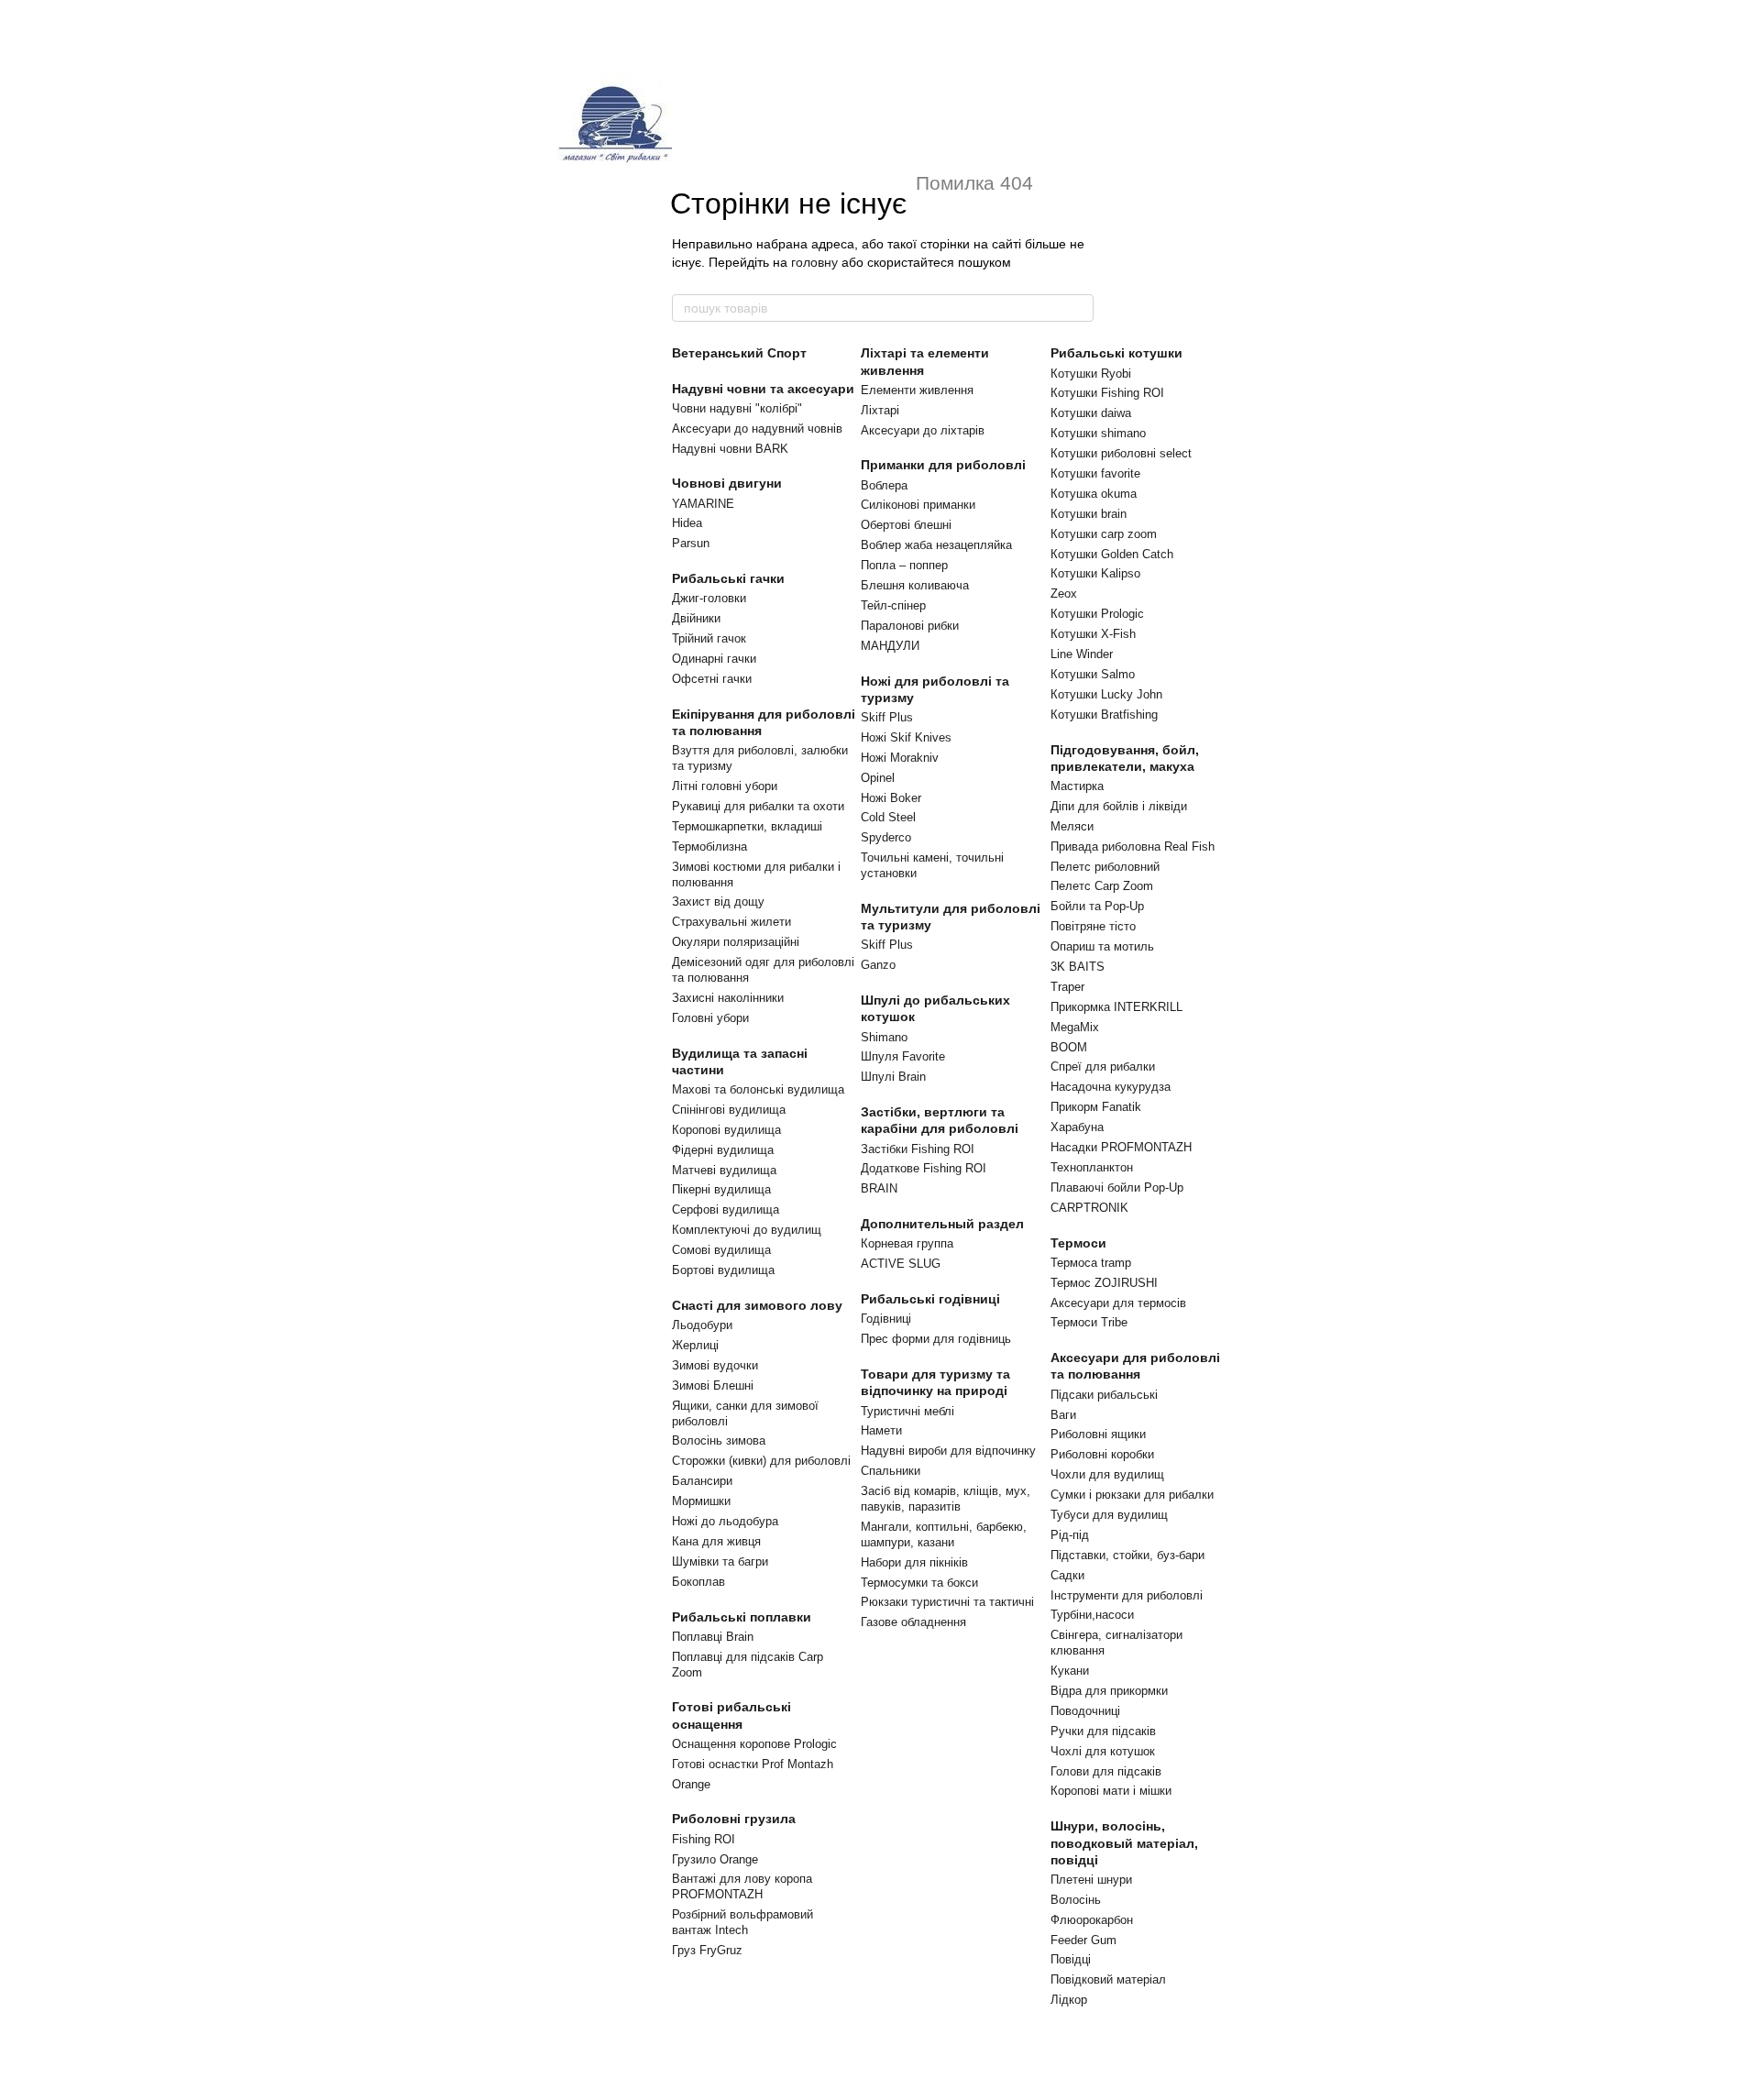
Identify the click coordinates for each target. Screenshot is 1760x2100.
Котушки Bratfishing (1104, 715)
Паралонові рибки (910, 626)
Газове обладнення (913, 1622)
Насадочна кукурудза (1111, 1087)
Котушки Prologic (1097, 614)
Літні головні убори (725, 786)
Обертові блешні (906, 525)
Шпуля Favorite (903, 1056)
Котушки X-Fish (1093, 634)
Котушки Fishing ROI (1107, 393)
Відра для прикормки (1109, 1691)
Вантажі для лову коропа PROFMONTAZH (742, 1886)
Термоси (1078, 1243)
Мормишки (701, 1501)
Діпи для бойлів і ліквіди (1119, 806)
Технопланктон (1092, 1167)
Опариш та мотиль (1102, 946)
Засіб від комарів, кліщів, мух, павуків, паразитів (946, 1499)
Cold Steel (888, 817)
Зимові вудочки (715, 1365)
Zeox (1064, 594)
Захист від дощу (718, 902)
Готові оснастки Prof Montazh (753, 1764)
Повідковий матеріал (1108, 1979)
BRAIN (879, 1188)
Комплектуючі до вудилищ (747, 1230)
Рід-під (1070, 1535)
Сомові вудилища (721, 1250)
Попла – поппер (904, 565)
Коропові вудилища (726, 1130)
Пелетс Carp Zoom (1102, 886)
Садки (1067, 1575)
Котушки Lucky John (1106, 694)
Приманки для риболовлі (943, 465)
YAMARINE (703, 504)
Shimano (884, 1037)
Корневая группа (907, 1243)
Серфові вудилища (726, 1209)
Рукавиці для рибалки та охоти (758, 806)
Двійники (696, 618)
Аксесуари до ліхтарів (923, 430)
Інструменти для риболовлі (1127, 1595)
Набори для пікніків (914, 1562)
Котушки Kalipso (1095, 573)
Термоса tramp (1091, 1263)
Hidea (687, 523)
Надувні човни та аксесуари (763, 389)
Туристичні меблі (907, 1411)
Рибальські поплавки (742, 1617)
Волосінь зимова (719, 1440)
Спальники (891, 1471)
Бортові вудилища (723, 1270)
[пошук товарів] (1079, 308)
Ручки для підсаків (1103, 1731)
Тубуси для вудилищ (1109, 1515)
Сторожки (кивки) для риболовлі (761, 1461)
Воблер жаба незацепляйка (936, 545)
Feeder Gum (1083, 1940)
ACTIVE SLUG (901, 1264)
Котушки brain (1089, 514)
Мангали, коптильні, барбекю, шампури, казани (944, 1534)
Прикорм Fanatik (1096, 1107)
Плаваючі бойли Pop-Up (1117, 1187)
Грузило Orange (715, 1859)
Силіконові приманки (918, 505)
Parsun (691, 543)
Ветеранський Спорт (739, 353)
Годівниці (886, 1319)
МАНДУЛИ (890, 646)
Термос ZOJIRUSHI (1104, 1283)
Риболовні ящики (1098, 1434)
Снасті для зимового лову (757, 1305)
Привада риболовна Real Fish (1133, 847)
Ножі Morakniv (900, 758)
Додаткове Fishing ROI (924, 1168)
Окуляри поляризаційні (736, 942)
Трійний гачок (709, 638)
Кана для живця (716, 1541)
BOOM (1069, 1047)
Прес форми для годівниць (936, 1339)
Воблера (884, 485)
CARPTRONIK (1089, 1208)
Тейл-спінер (893, 605)
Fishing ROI (704, 1839)
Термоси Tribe (1089, 1322)
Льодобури (702, 1325)
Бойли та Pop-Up (1097, 906)
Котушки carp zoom (1104, 534)
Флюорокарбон (1092, 1920)
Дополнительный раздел (942, 1224)
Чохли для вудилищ (1107, 1474)
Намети (881, 1430)
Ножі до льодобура (725, 1521)
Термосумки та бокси (919, 1583)
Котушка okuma (1094, 494)
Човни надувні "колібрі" (737, 408)
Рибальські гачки (728, 578)
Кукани (1070, 1671)
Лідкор (1069, 2000)
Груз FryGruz (707, 1950)
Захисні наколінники (728, 998)
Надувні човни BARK (730, 449)
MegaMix (1075, 1027)
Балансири (702, 1481)
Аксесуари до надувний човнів (757, 429)
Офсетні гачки (712, 679)
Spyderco (886, 837)
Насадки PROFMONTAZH (1121, 1147)
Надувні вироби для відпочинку (948, 1451)
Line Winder (1082, 654)
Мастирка (1077, 786)
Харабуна (1077, 1127)
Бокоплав (698, 1582)
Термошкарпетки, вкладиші (747, 826)
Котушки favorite (1095, 473)
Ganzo (878, 965)
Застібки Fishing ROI (918, 1149)
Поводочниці (1085, 1711)
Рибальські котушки (1116, 353)
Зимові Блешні (713, 1385)
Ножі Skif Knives (906, 737)
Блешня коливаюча (915, 585)
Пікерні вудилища (721, 1189)
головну (814, 262)
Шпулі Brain (893, 1077)
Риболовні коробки (1102, 1454)
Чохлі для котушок (1103, 1751)
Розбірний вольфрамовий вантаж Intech (742, 1922)
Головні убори (710, 1018)
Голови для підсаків (1106, 1771)
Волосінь (1076, 1900)
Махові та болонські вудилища (758, 1089)
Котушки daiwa (1091, 413)
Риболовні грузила (734, 1819)
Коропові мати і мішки (1111, 1791)
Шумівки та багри (720, 1561)
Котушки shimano (1098, 433)
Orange (691, 1784)
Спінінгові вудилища (729, 1110)
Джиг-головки (709, 598)
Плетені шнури (1091, 1880)
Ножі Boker (891, 798)
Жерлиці (695, 1345)
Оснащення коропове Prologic (754, 1744)
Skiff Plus (887, 717)
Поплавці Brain (713, 1637)
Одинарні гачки (714, 659)
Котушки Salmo (1093, 674)
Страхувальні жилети (731, 922)
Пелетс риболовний (1105, 867)
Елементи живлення (917, 390)
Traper (1067, 987)
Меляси (1072, 826)
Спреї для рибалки (1103, 1066)
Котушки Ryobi (1091, 374)
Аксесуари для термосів (1118, 1303)
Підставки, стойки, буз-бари (1127, 1555)
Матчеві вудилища (724, 1170)
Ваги (1063, 1415)
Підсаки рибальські (1104, 1395)
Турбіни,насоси (1092, 1615)
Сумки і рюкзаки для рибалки (1132, 1495)
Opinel (878, 778)
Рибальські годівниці (930, 1299)
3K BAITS (1078, 967)
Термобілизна (709, 847)
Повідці (1071, 1959)
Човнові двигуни (727, 483)
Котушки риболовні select (1121, 453)
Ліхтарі (880, 410)
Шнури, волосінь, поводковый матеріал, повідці (1124, 1842)
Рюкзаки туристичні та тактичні (947, 1602)
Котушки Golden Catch (1112, 554)
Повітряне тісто (1093, 926)
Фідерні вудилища (723, 1150)
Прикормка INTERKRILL (1116, 1007)
